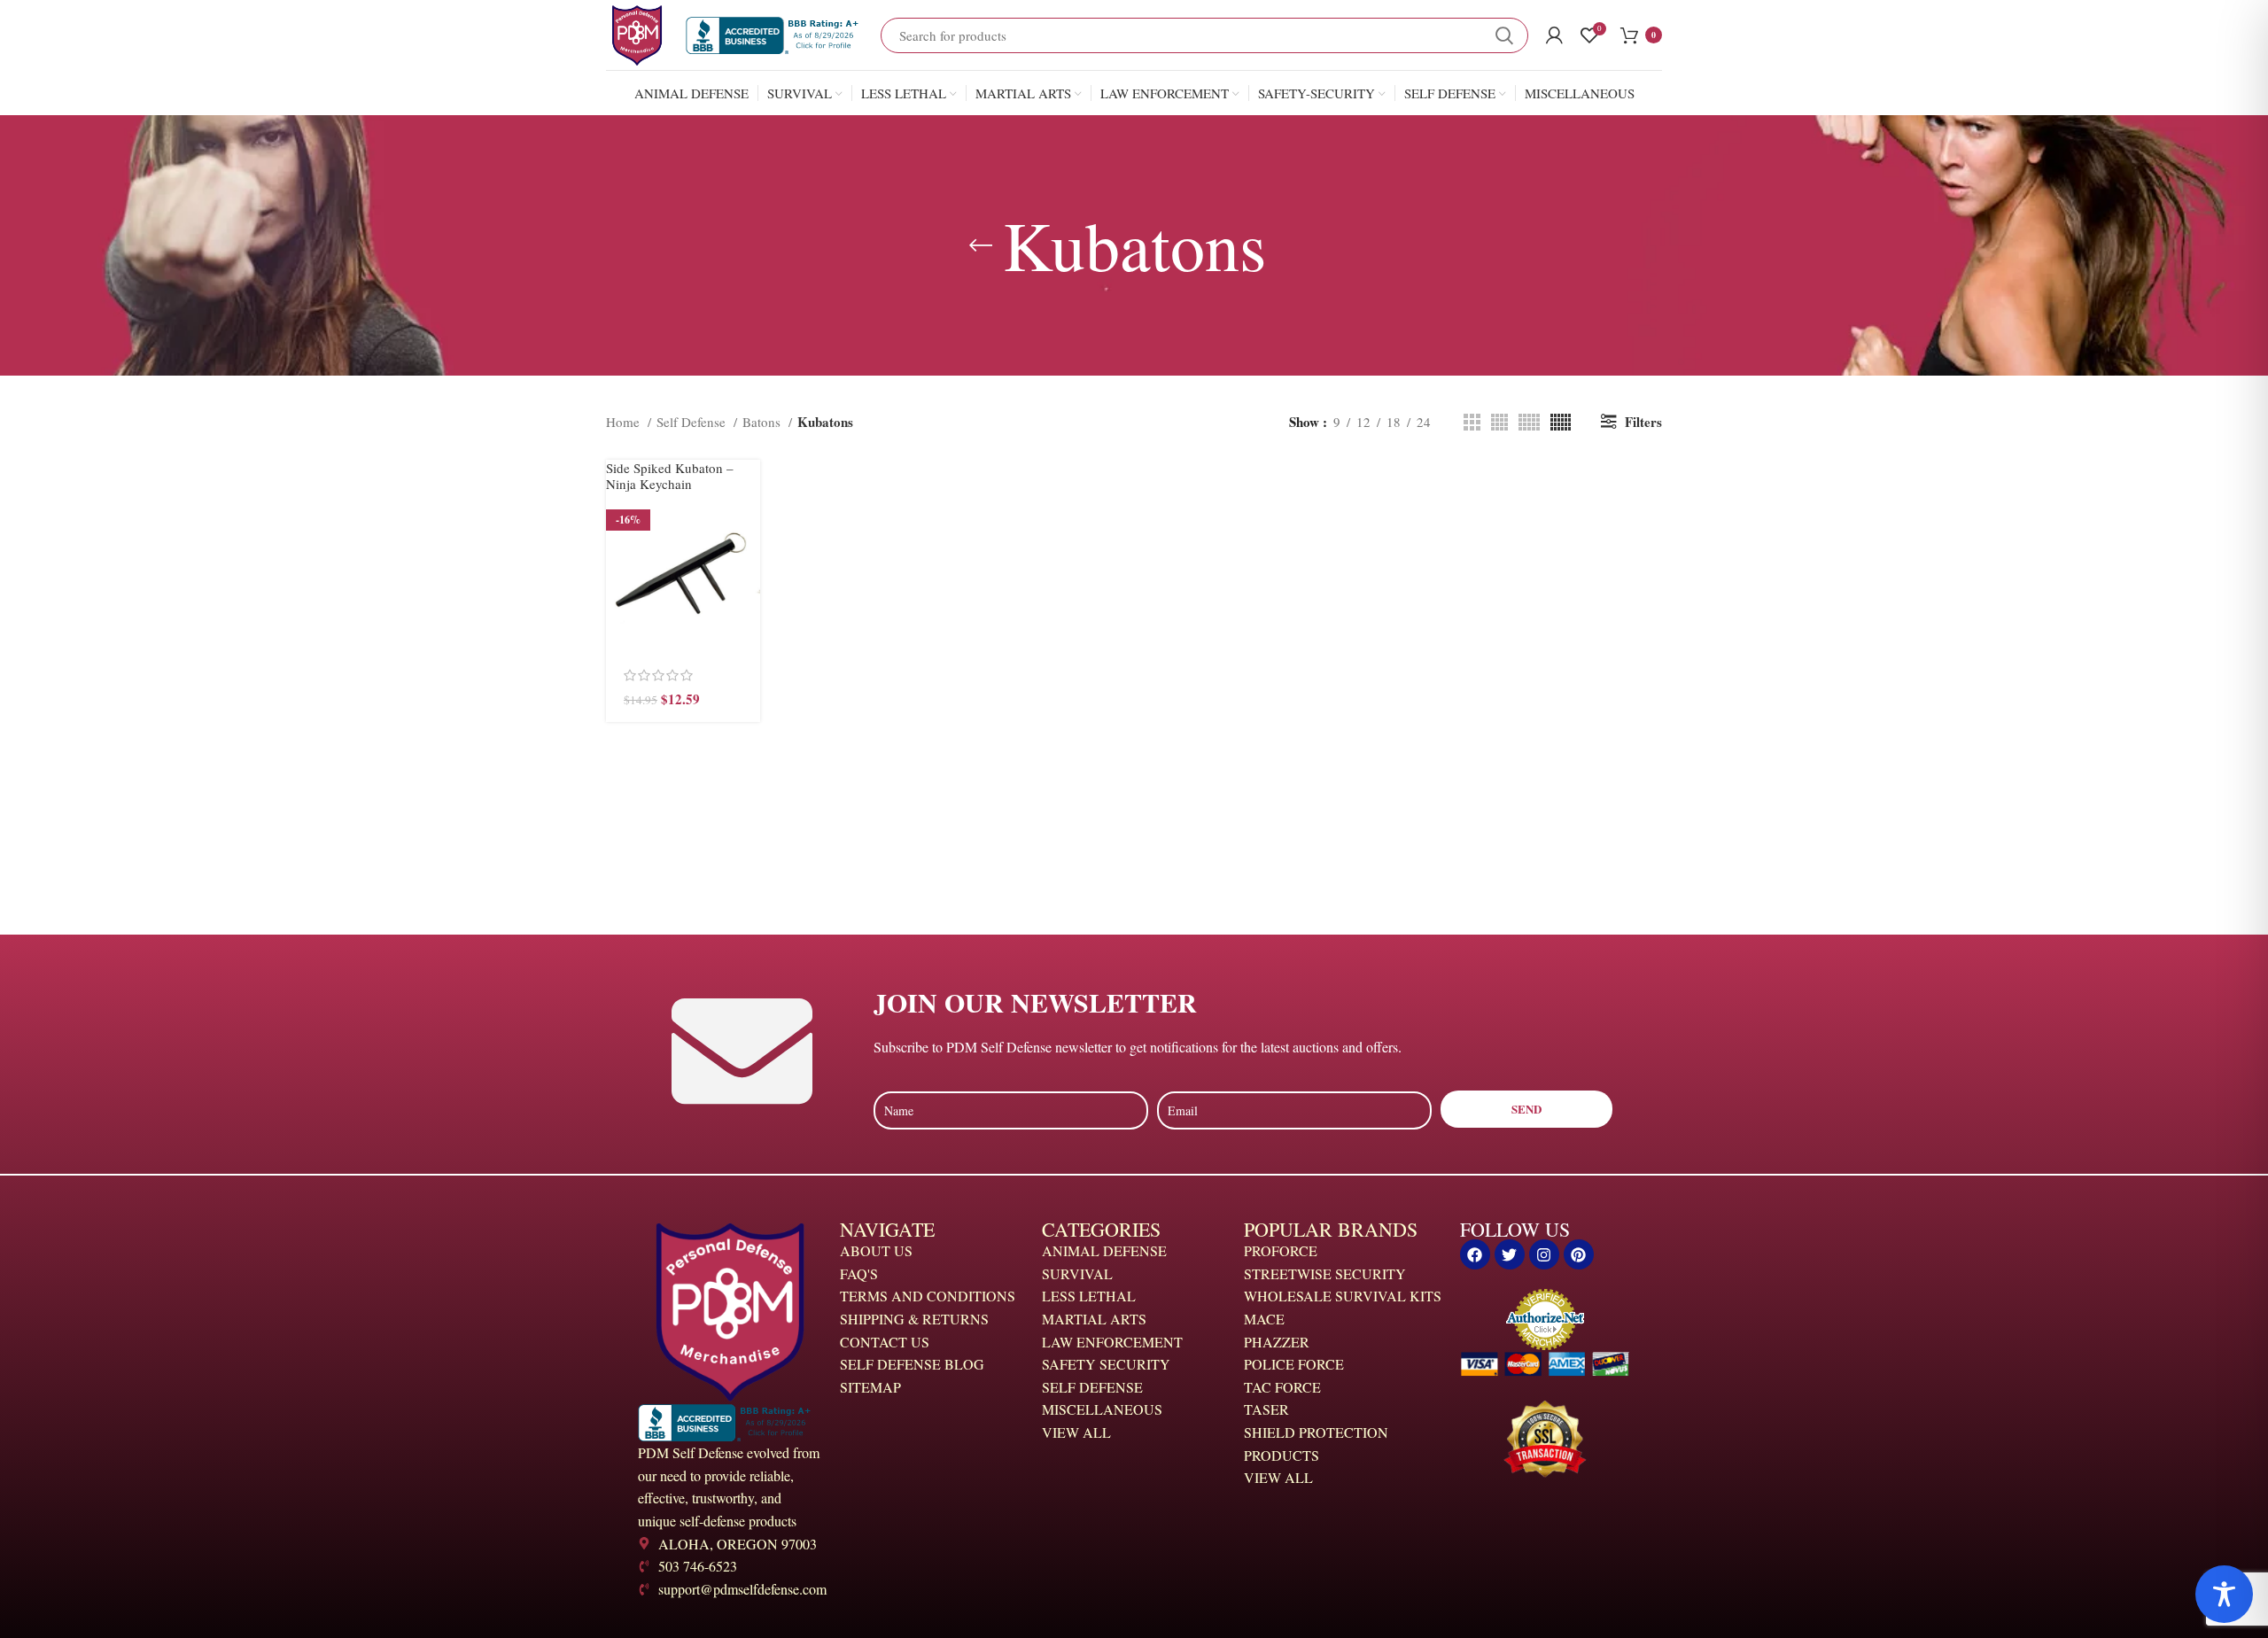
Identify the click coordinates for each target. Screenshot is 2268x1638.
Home (625, 422)
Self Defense (693, 422)
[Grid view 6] (1561, 422)
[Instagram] (1544, 1254)
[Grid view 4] (1499, 422)
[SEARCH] (1504, 35)
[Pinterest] (1579, 1254)
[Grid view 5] (1529, 422)
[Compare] (747, 605)
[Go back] (981, 245)
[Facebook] (1475, 1254)
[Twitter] (1510, 1254)
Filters (1643, 422)
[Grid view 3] (1472, 422)
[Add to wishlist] (747, 644)
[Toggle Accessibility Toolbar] (2224, 1594)
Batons (763, 422)
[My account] (1554, 35)
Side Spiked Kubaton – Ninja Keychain (670, 476)
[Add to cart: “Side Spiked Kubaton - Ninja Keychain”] (747, 525)
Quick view (747, 565)
